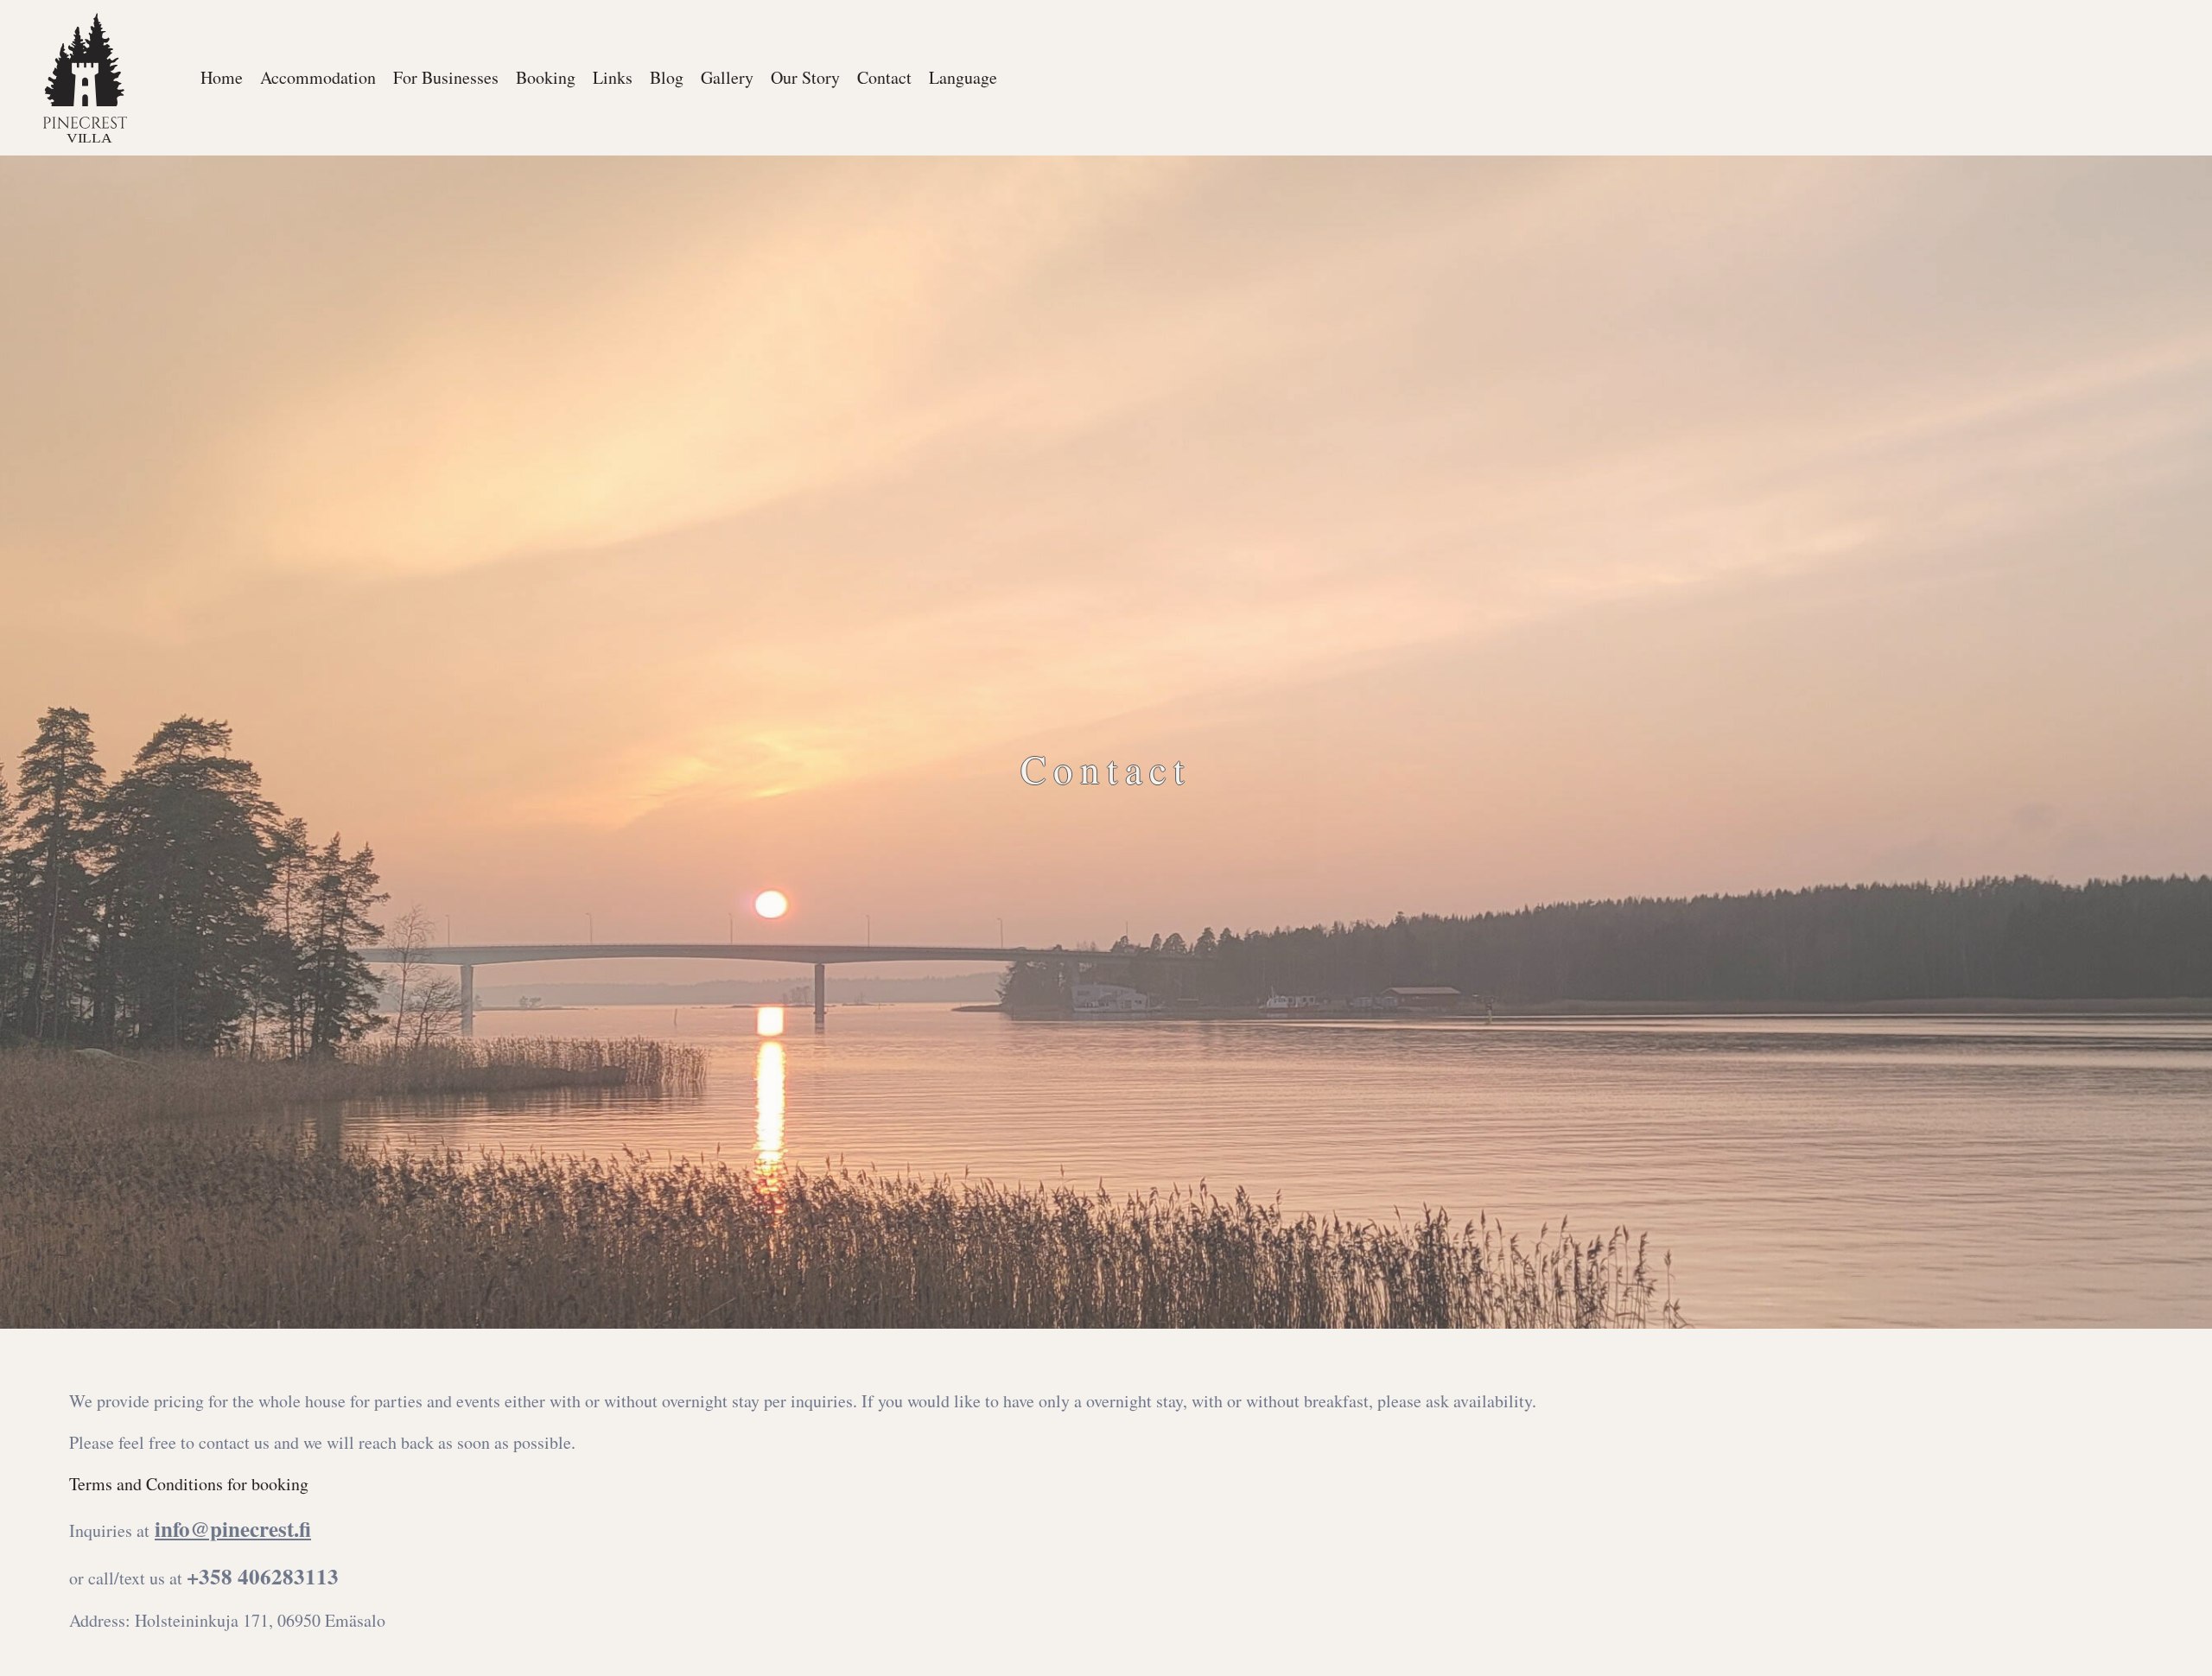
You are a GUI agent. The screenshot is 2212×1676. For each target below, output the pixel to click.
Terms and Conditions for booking (189, 1484)
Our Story (805, 77)
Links (613, 77)
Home (222, 77)
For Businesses (446, 77)
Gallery (727, 77)
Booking (546, 77)
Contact (884, 77)
